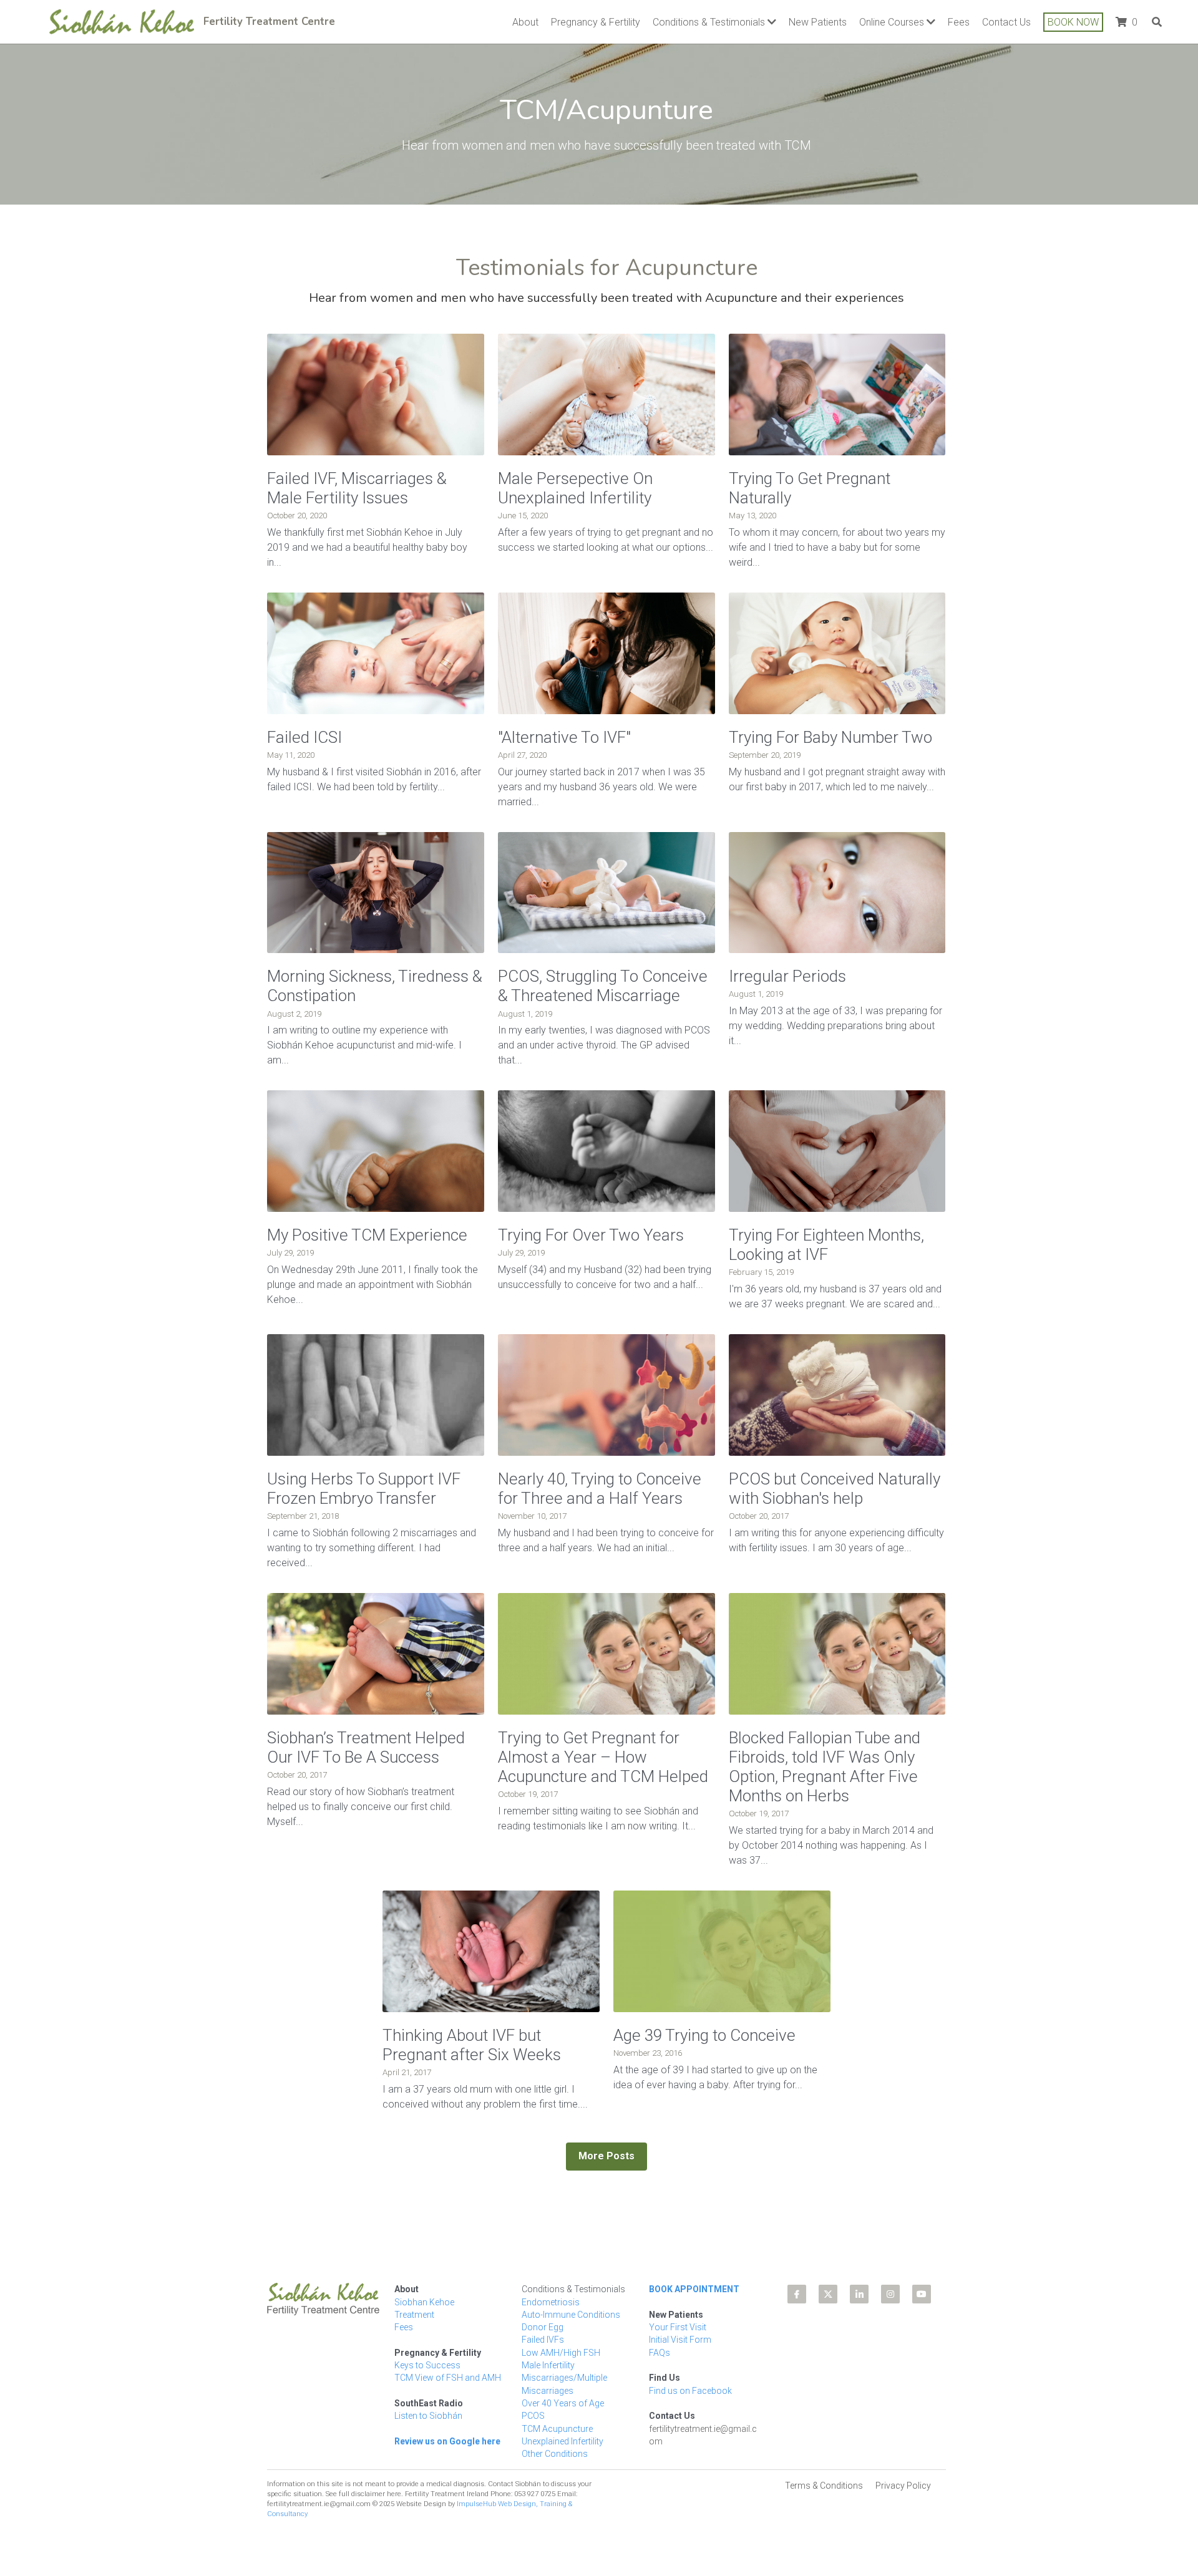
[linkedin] (859, 2278)
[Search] (1157, 22)
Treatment (414, 2299)
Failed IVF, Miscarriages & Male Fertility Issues (357, 488)
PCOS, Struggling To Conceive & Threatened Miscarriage (603, 986)
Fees (404, 2312)
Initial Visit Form (680, 2324)
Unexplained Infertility (562, 2426)
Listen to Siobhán (428, 2400)
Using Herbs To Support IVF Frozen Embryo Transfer (364, 1489)
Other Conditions (555, 2438)
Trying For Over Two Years (591, 1235)
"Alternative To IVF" (564, 737)
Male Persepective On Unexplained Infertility (575, 488)
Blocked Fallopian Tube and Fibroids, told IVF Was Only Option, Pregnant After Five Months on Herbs (825, 1767)
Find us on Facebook (690, 2375)
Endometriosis (551, 2287)
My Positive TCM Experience (367, 1235)
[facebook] (797, 2278)
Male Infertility (548, 2350)
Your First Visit (678, 2312)
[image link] (122, 20)
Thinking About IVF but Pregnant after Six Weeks (472, 2045)
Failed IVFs (543, 2324)
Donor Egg (543, 2312)
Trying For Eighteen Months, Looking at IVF (826, 1245)
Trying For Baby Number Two (834, 737)
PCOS (533, 2400)
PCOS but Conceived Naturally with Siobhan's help (835, 1489)
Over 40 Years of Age (563, 2388)
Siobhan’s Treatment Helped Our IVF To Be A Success (366, 1747)
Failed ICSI (304, 737)
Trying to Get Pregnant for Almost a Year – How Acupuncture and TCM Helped (603, 1757)
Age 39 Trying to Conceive (704, 2035)
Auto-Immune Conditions (571, 2299)
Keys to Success (427, 2350)
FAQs (660, 2337)
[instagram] (890, 2278)
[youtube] (922, 2278)
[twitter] (828, 2278)
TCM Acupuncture (557, 2413)
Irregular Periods (787, 976)
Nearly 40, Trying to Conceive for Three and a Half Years (600, 1489)
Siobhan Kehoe (424, 2287)
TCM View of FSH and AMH (448, 2362)
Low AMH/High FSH (561, 2337)
